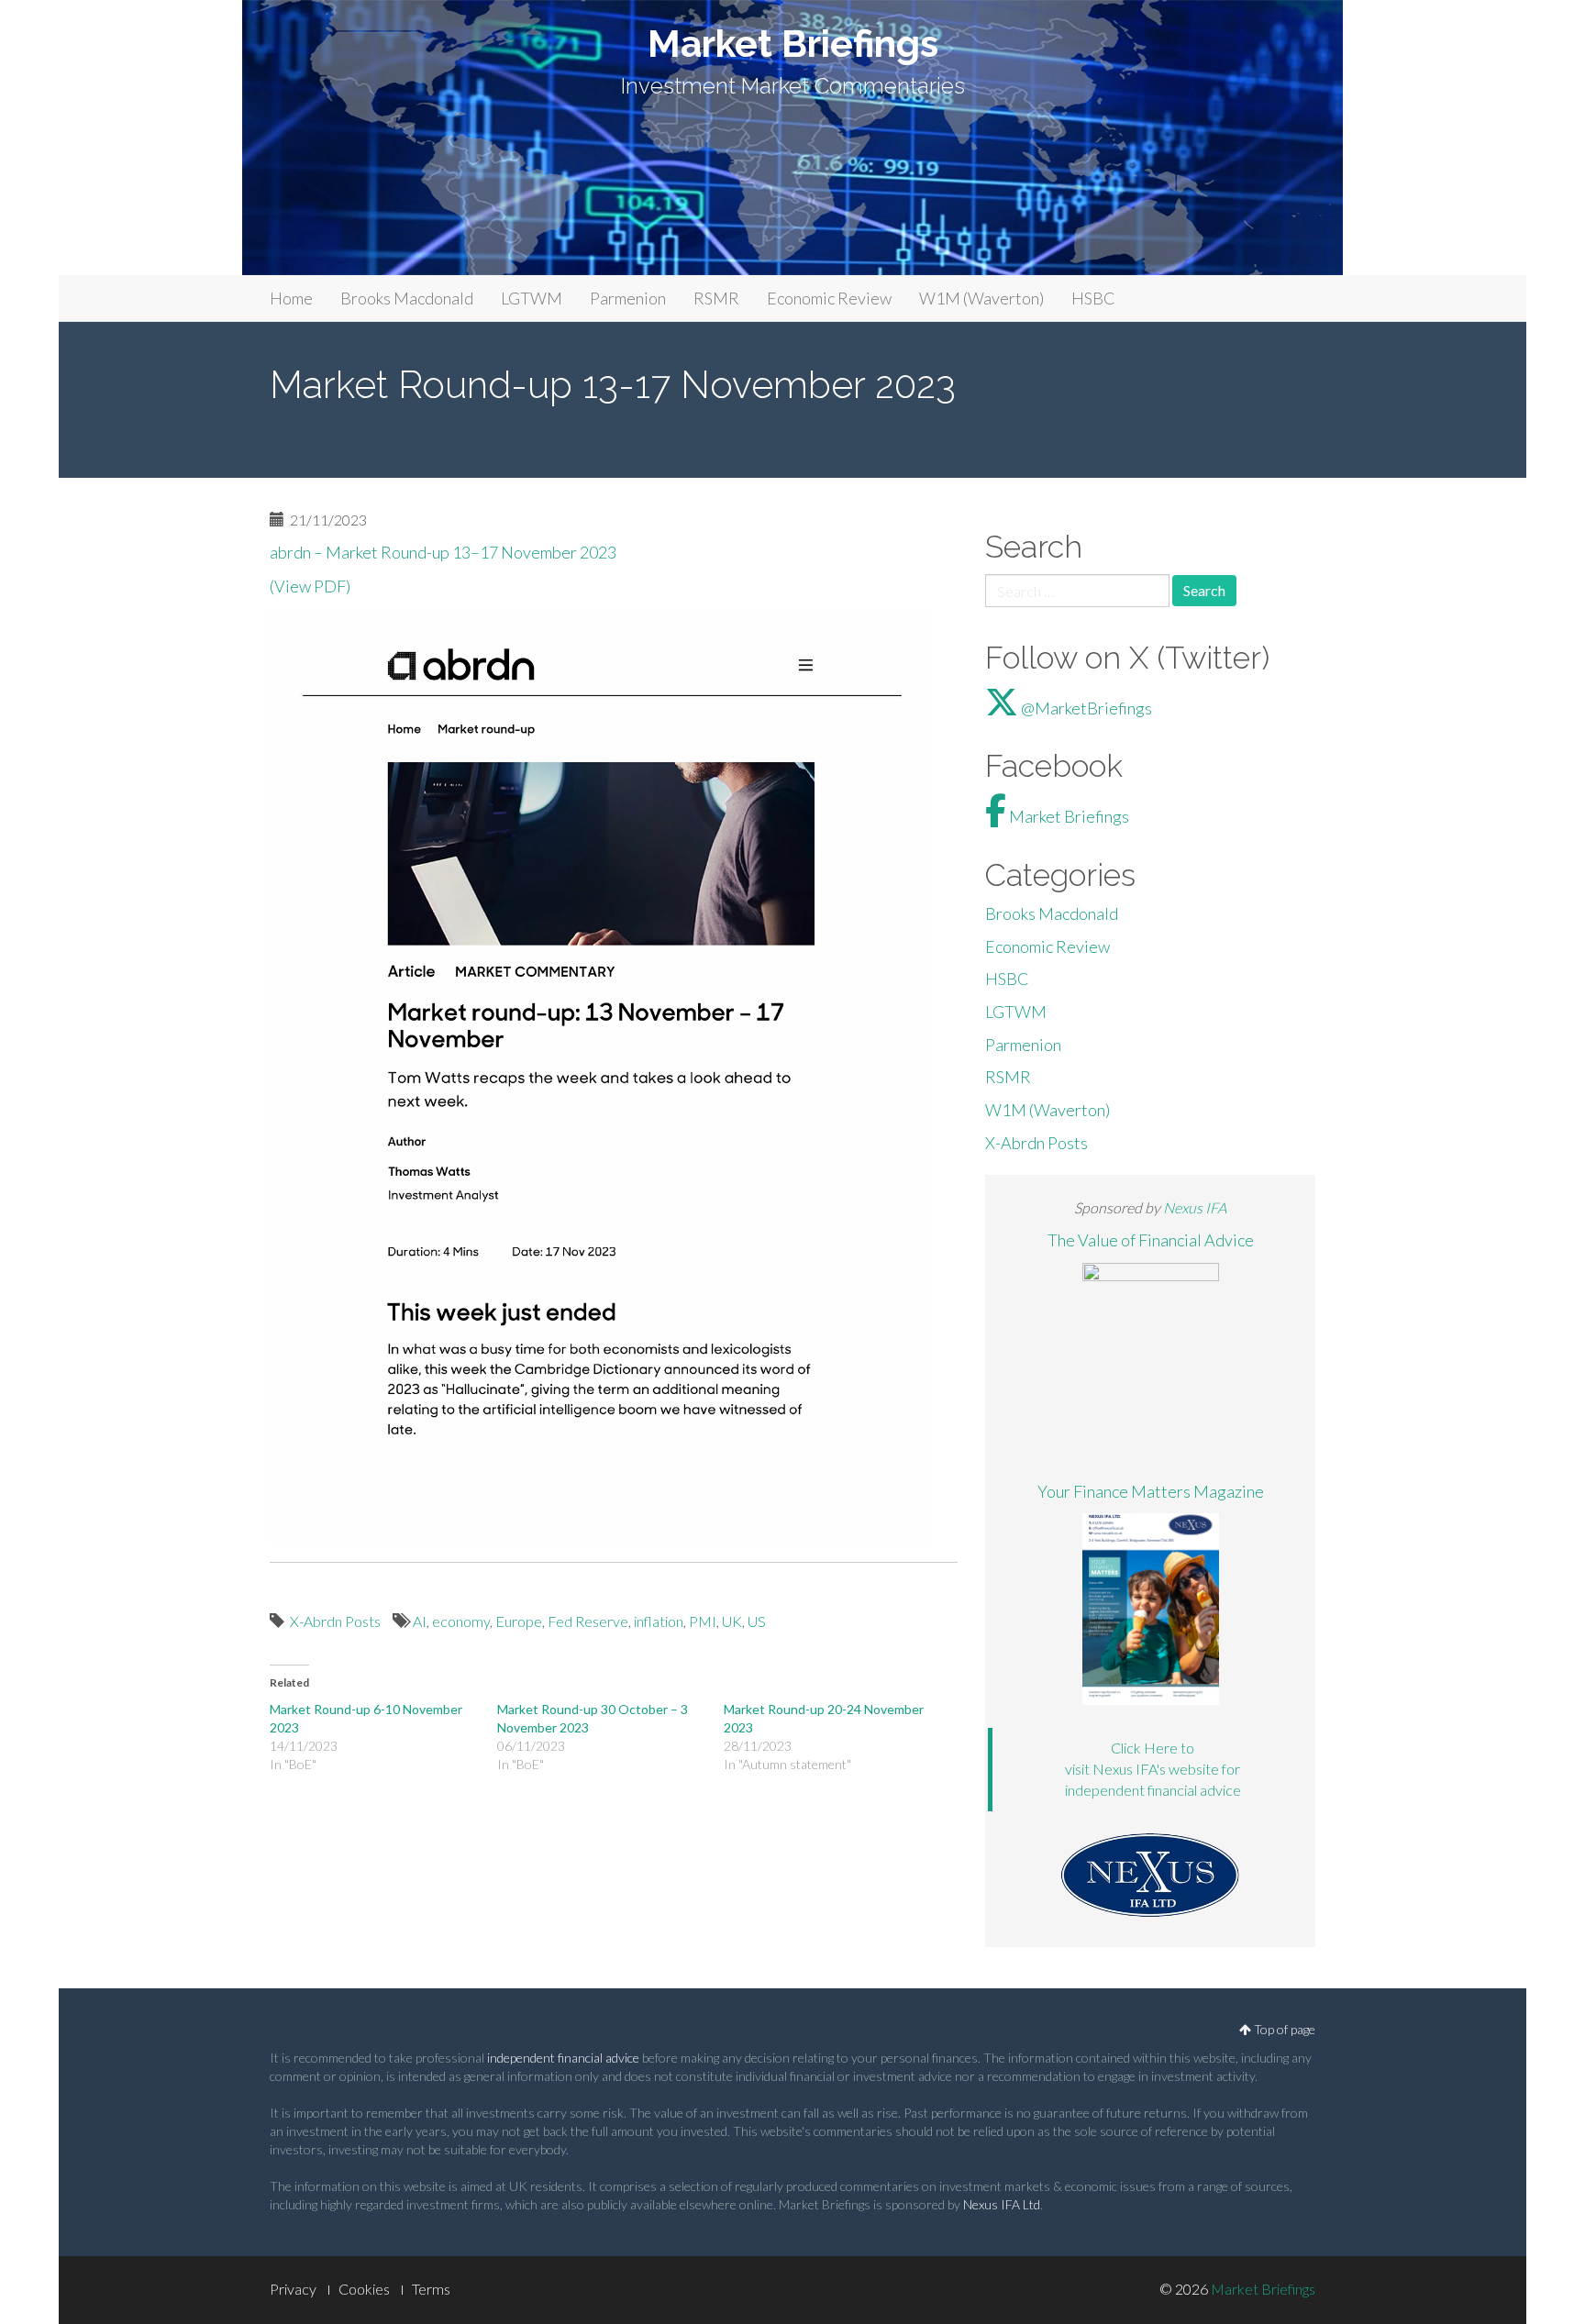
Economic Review (829, 298)
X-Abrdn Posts (335, 1621)
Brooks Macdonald (407, 298)
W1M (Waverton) (981, 298)
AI (420, 1621)
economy (461, 1621)
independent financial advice (563, 2058)
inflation (659, 1621)
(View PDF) (310, 586)
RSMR (716, 298)
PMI (703, 1621)
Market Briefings (793, 44)
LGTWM (532, 298)
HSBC (1093, 298)
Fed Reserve (588, 1621)
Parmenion (628, 298)
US (757, 1621)
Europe (519, 1621)
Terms (431, 2289)
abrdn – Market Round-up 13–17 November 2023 (444, 552)
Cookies (364, 2289)
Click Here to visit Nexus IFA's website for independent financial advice (1153, 1769)
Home (291, 298)
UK (732, 1621)
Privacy (293, 2289)
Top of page (1283, 2029)
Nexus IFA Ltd (1002, 2204)
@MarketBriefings (1085, 708)
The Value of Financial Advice (1151, 1240)
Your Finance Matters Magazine (1151, 1491)
